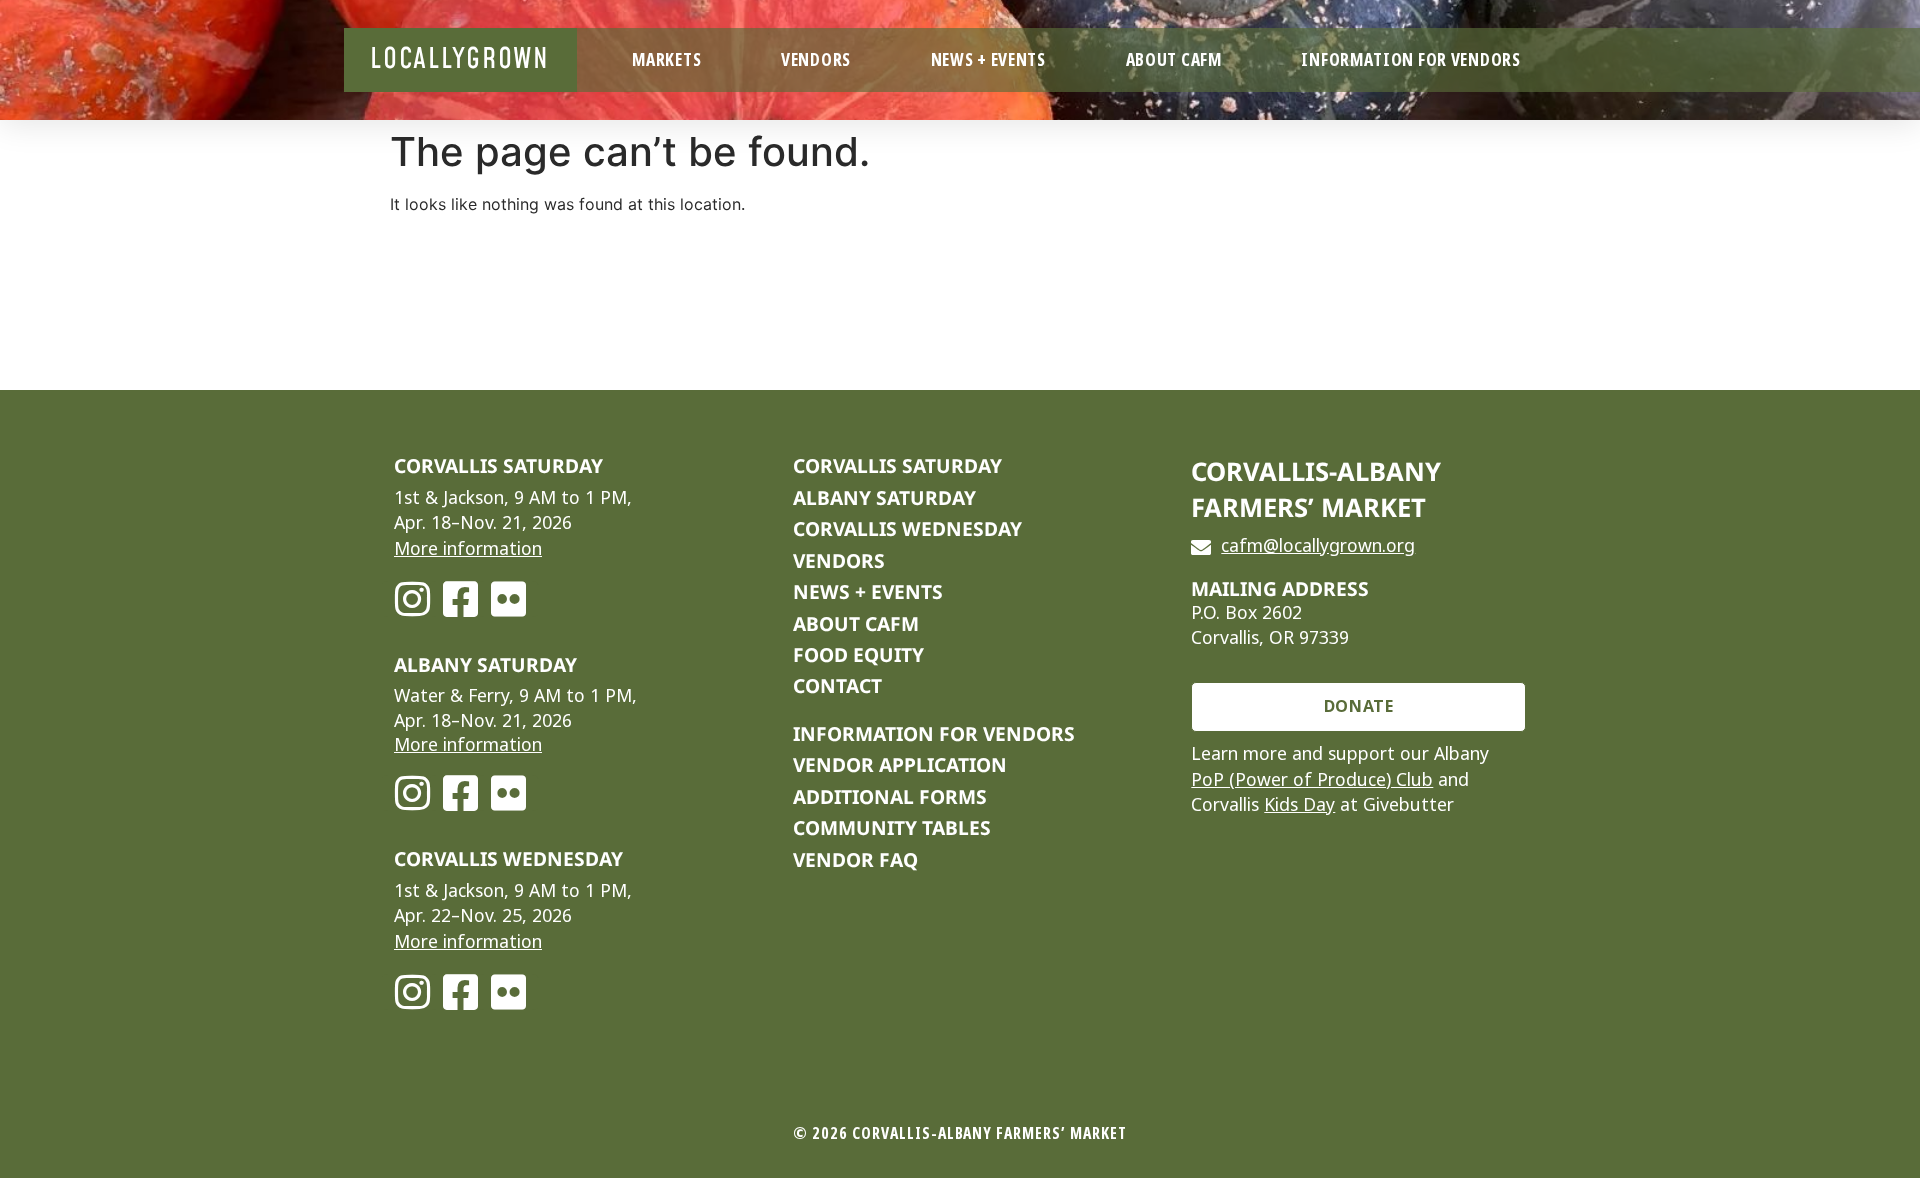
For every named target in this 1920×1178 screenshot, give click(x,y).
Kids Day (1299, 805)
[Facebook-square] (460, 599)
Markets (666, 60)
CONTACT (837, 685)
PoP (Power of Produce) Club (1312, 780)
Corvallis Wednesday (907, 528)
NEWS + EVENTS (868, 591)
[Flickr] (508, 599)
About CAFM (1174, 60)
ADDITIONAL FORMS (890, 796)
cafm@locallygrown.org (1318, 546)
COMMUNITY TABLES (892, 827)
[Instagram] (412, 599)
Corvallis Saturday (897, 465)
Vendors (816, 60)
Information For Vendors (1410, 60)
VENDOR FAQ (855, 859)
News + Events (988, 60)
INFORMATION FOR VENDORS (934, 733)
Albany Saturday (884, 497)
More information (468, 549)
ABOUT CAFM (856, 623)
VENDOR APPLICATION (900, 764)
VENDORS (839, 560)
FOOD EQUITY (858, 654)
